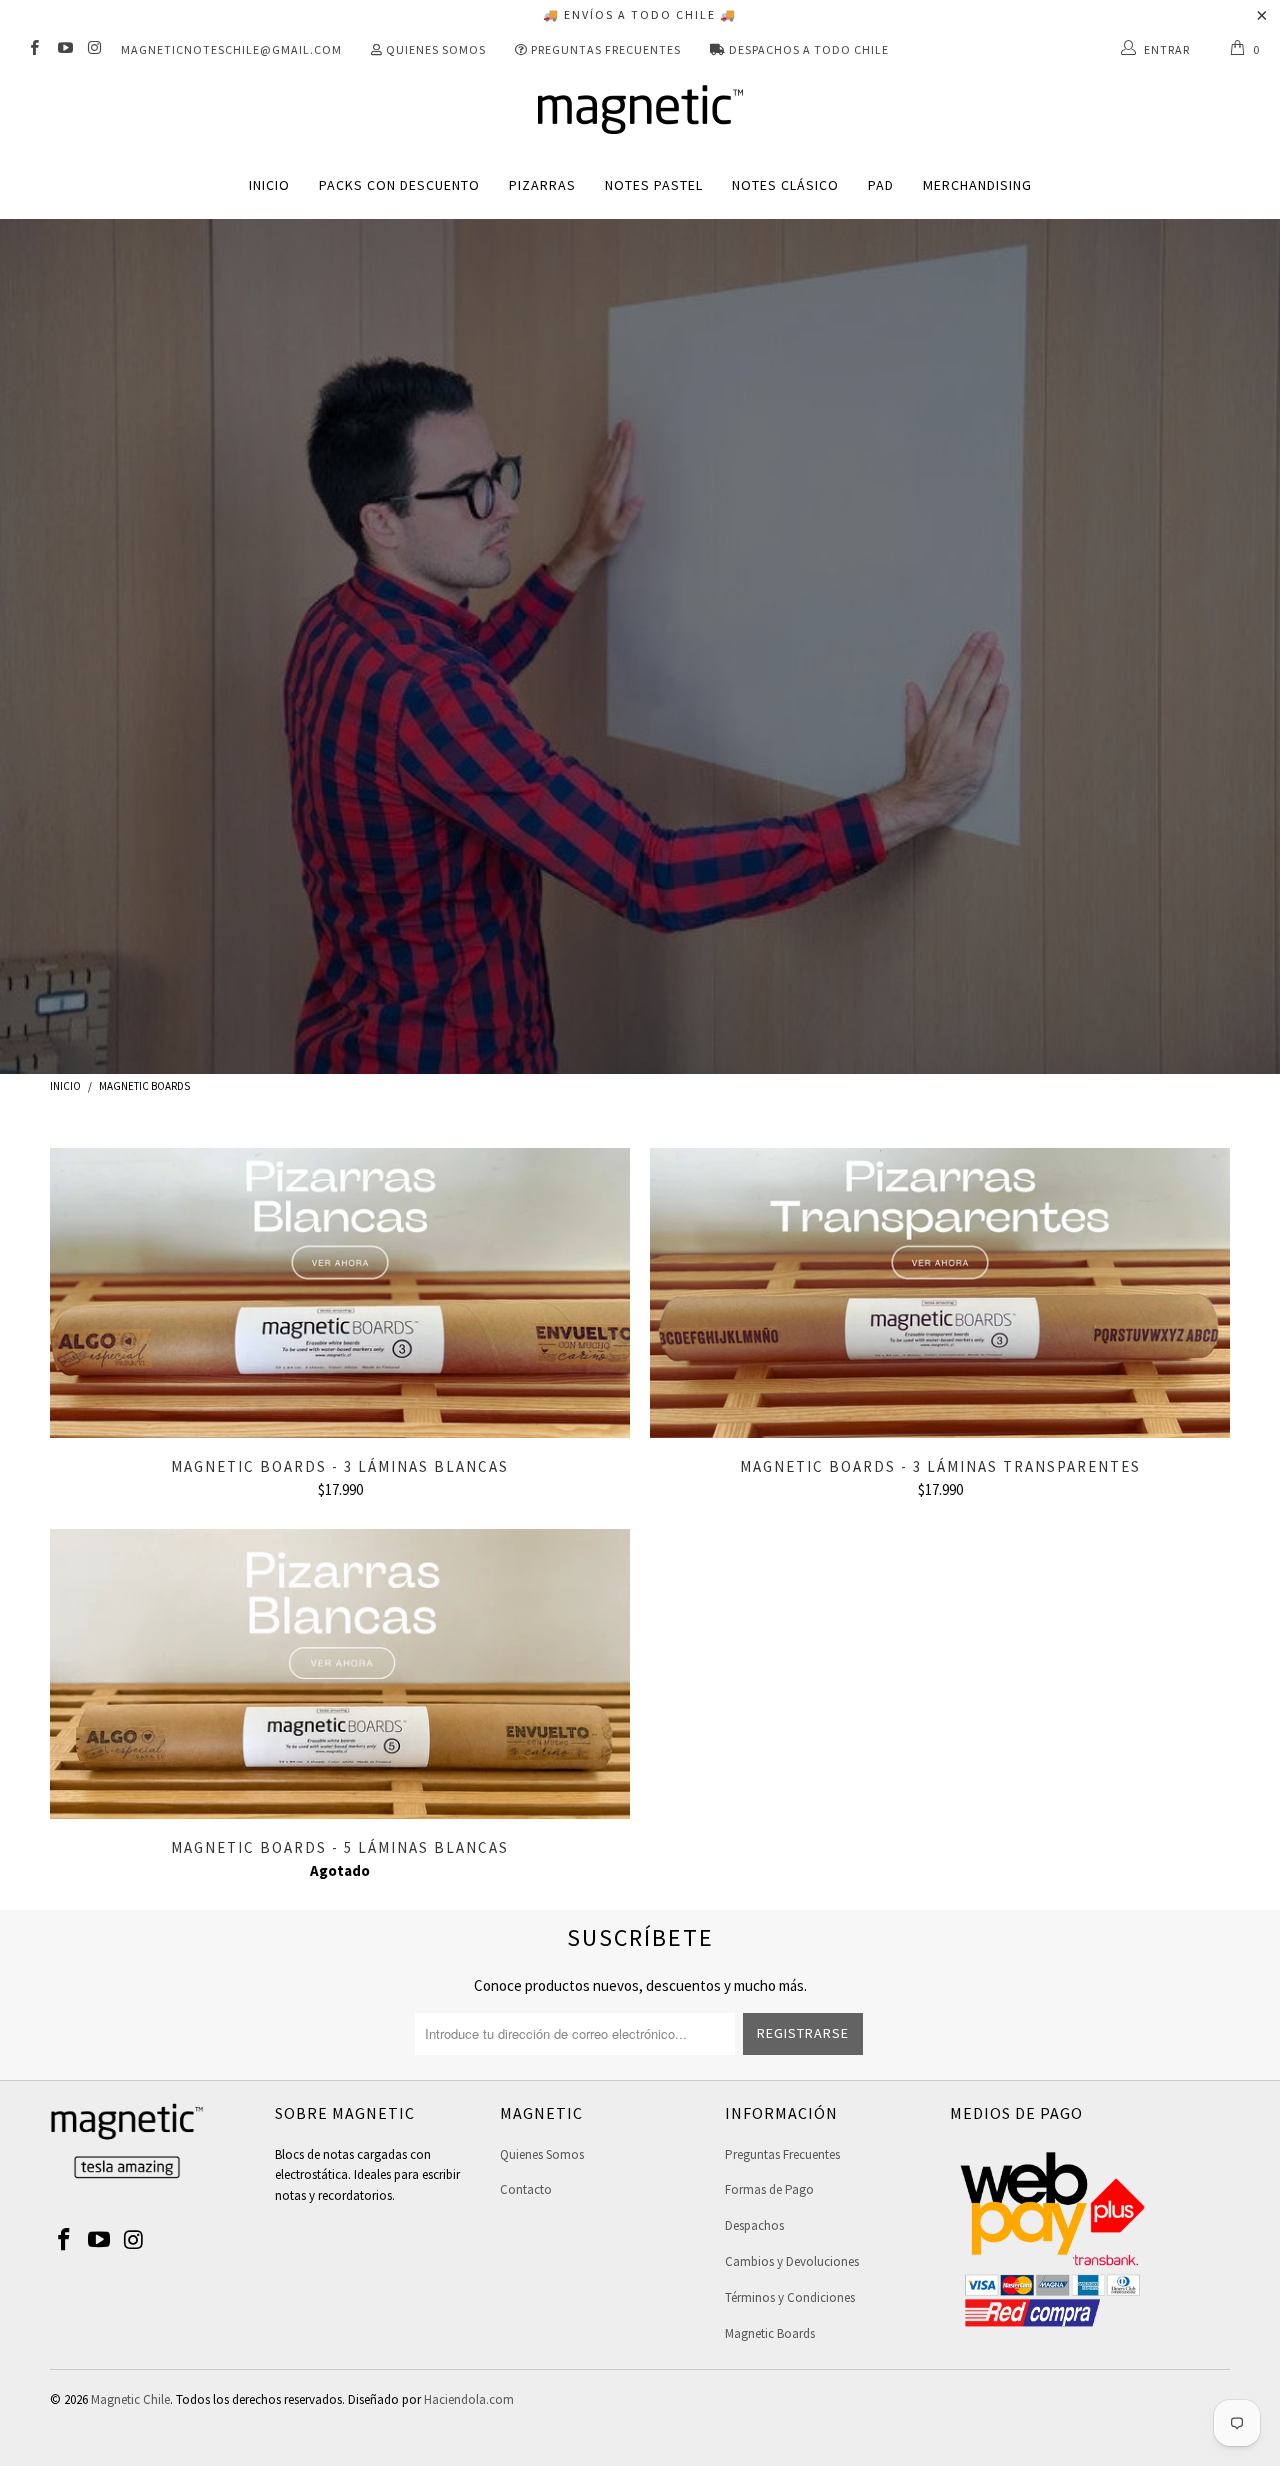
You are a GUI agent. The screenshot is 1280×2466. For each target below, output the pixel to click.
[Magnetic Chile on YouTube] (63, 49)
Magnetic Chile (130, 2399)
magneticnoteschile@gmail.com (231, 49)
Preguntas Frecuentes (604, 49)
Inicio (269, 185)
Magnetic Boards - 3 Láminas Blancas (340, 1293)
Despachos (754, 2225)
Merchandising (977, 185)
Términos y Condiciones (790, 2297)
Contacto (526, 2189)
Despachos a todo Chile (807, 49)
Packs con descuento (399, 185)
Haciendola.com (469, 2399)
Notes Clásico (785, 185)
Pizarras (542, 185)
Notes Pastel (654, 185)
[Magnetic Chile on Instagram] (94, 49)
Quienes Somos (434, 49)
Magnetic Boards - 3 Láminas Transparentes (940, 1293)
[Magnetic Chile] (640, 111)
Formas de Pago (769, 2189)
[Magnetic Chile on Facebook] (33, 49)
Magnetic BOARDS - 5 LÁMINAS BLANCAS (340, 1674)
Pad (881, 185)
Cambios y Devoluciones (792, 2261)
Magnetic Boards (770, 2333)
